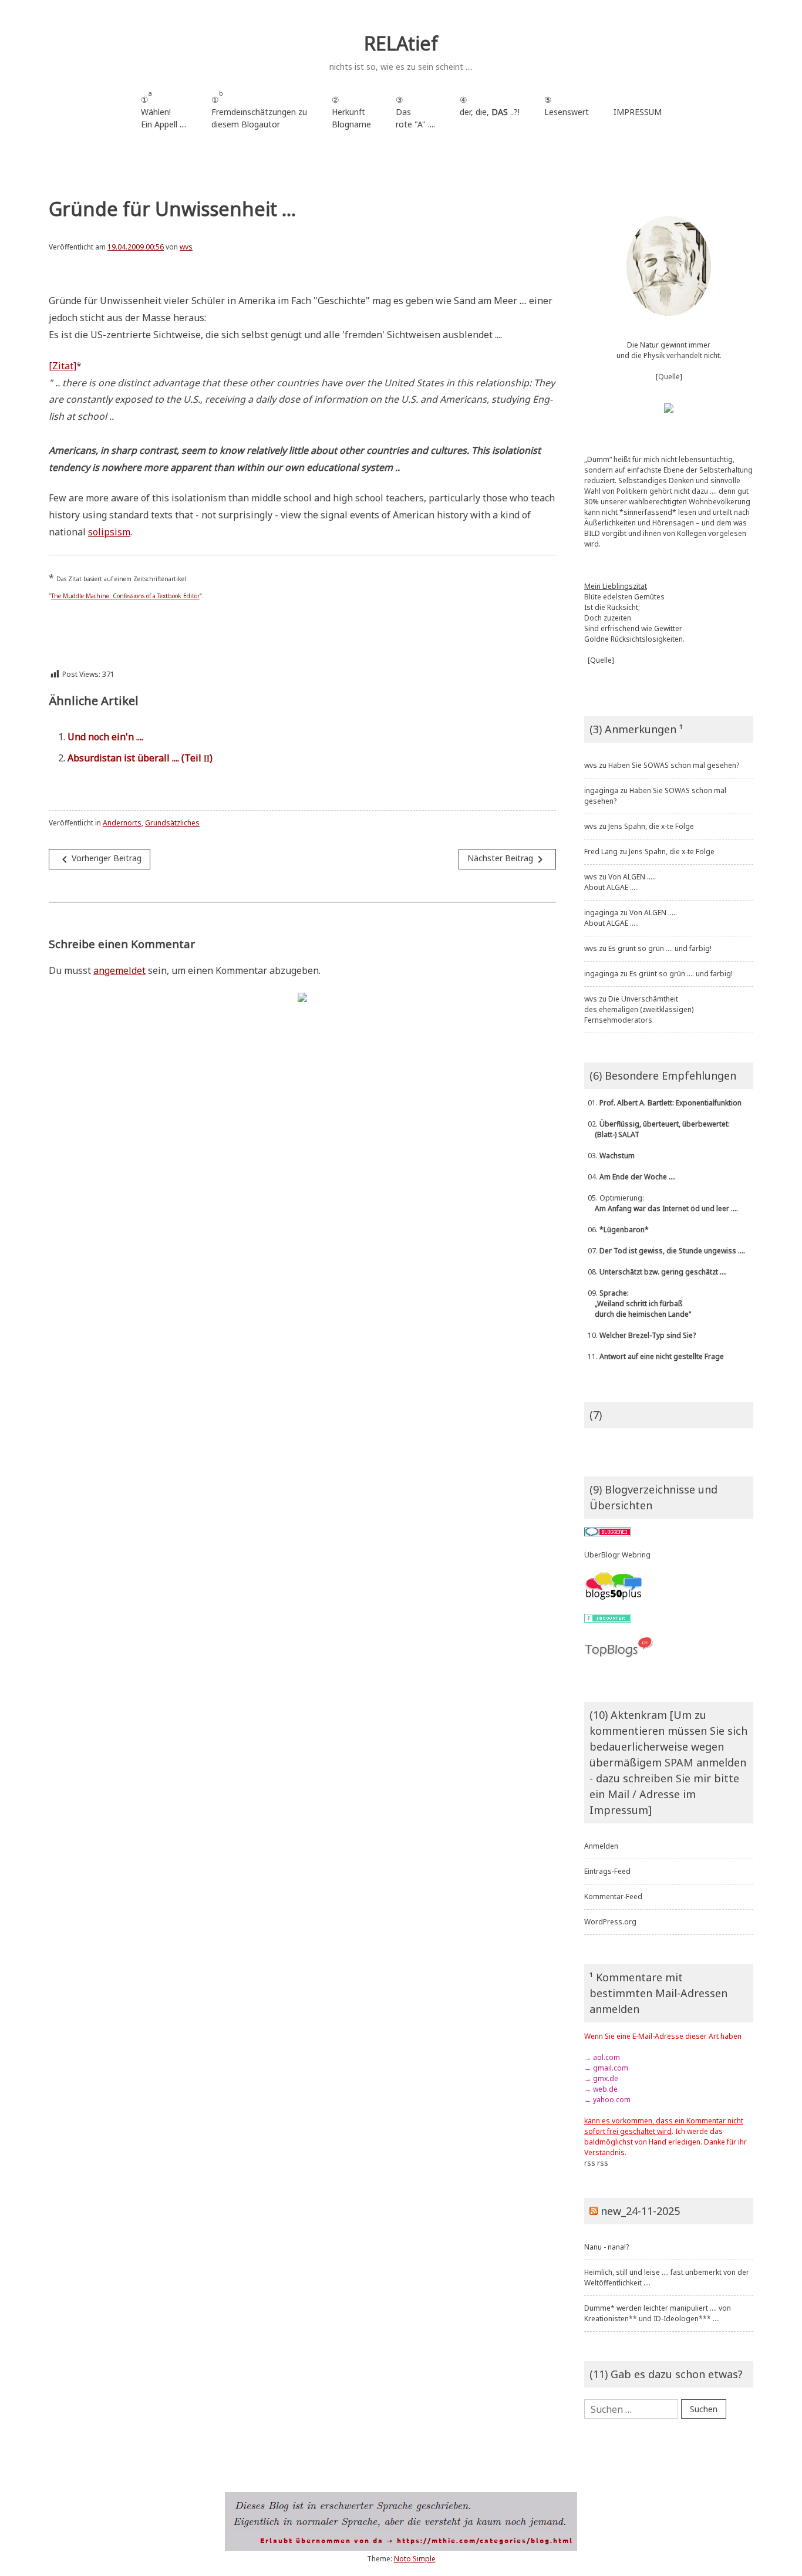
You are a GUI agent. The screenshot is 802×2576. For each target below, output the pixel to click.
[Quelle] (669, 377)
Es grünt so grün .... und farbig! (660, 948)
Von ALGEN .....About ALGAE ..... (620, 882)
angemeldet (119, 970)
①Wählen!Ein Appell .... (164, 109)
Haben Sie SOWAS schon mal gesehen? (674, 765)
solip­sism (109, 532)
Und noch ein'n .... (105, 737)
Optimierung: (661, 1203)
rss (590, 2163)
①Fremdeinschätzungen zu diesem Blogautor (259, 109)
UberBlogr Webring (617, 1555)
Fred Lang (601, 852)
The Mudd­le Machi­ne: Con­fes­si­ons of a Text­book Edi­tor (125, 596)
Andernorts (122, 823)
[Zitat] (63, 366)
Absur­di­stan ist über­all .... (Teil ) (140, 758)
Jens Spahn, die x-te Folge (651, 826)
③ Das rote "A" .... (415, 112)
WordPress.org (610, 1922)
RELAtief (401, 43)
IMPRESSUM (638, 112)
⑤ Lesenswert (567, 106)
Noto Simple (415, 2559)
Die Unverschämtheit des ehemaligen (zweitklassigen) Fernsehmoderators (639, 1009)
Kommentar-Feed (613, 1896)
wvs (186, 247)
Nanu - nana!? (606, 2247)
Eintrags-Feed (607, 1871)
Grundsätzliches (172, 823)
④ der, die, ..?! (490, 112)
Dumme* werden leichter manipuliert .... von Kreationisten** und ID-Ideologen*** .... (658, 2313)
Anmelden (601, 1846)
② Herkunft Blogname (351, 112)
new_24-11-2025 (640, 2211)
